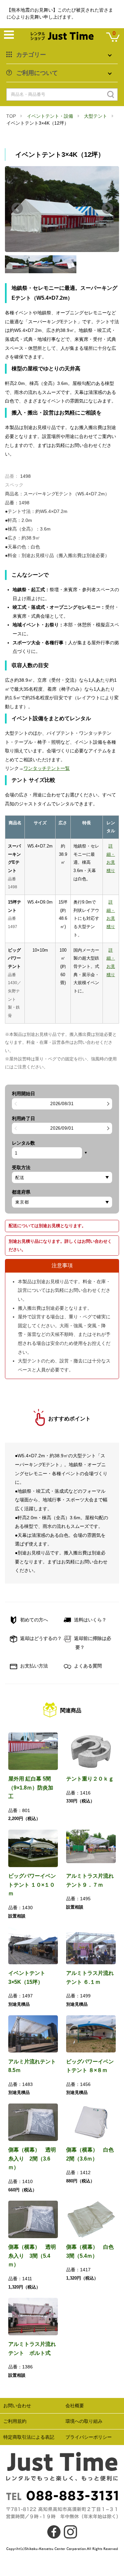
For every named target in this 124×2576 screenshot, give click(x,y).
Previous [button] (17, 209)
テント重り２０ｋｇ (90, 1779)
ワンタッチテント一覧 (47, 768)
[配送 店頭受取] (62, 1177)
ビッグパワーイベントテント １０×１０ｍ (32, 1885)
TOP (11, 116)
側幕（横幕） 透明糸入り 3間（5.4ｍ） (32, 2256)
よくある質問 (87, 1666)
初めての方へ (33, 1620)
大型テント (96, 116)
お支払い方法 (33, 1666)
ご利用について (37, 73)
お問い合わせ (17, 2406)
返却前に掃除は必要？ (92, 1643)
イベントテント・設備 (50, 116)
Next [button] (107, 209)
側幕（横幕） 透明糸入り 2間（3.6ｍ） (32, 2159)
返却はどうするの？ (40, 1638)
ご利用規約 (15, 2421)
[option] (62, 209)
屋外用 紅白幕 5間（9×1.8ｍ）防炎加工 (31, 1788)
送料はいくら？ (90, 1620)
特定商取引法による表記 (29, 2437)
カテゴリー (31, 55)
